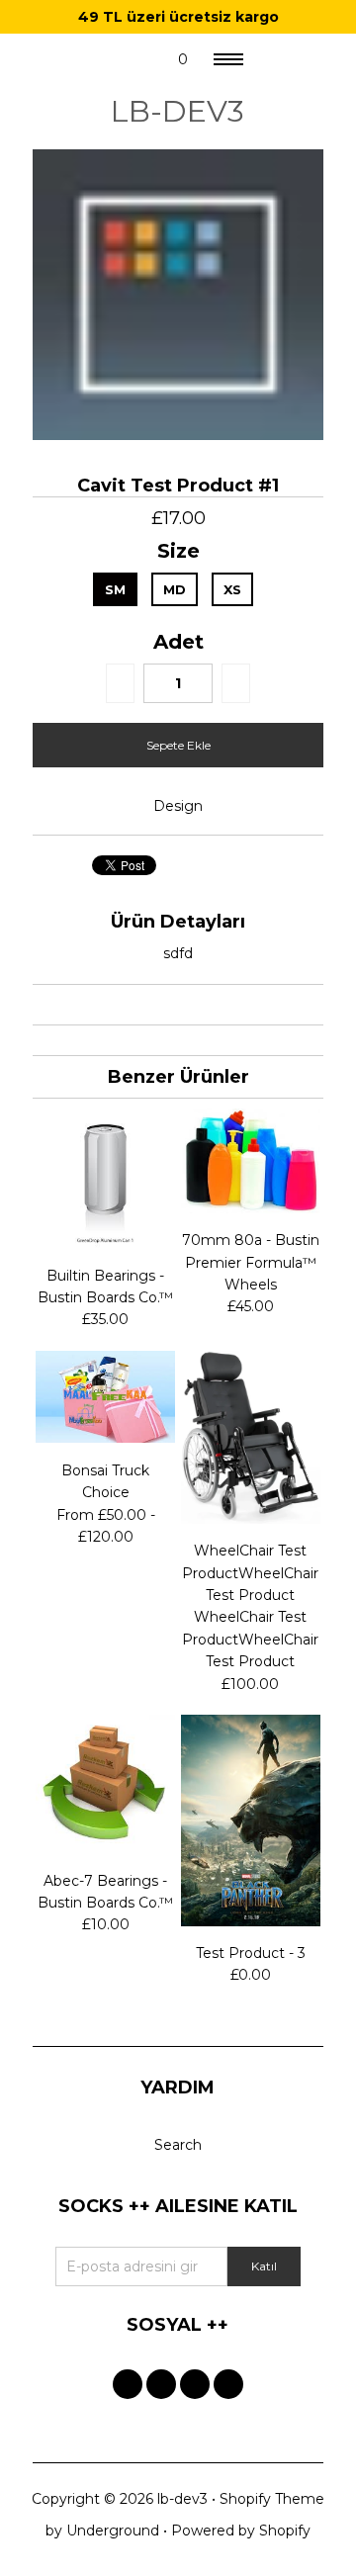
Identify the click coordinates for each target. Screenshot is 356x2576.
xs (232, 589)
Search (178, 2145)
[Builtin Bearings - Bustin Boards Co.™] (105, 1243)
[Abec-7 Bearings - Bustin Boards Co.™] (105, 1848)
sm (115, 589)
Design (178, 806)
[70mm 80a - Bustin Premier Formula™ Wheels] (251, 1208)
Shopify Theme (272, 2499)
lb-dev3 (178, 111)
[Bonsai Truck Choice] (105, 1438)
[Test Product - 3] (251, 1921)
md (175, 589)
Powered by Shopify (241, 2531)
